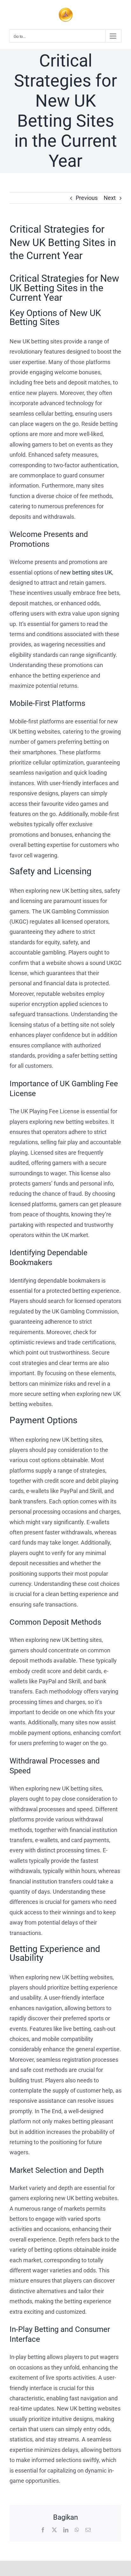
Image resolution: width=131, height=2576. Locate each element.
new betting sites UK (86, 572)
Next (110, 198)
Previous (87, 198)
